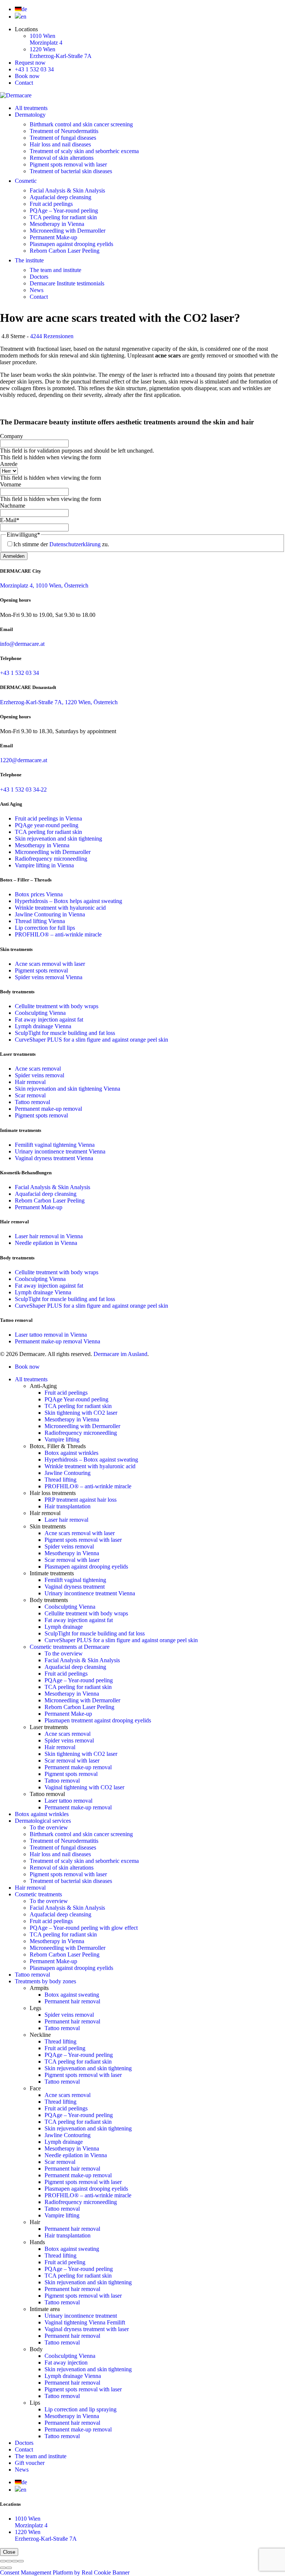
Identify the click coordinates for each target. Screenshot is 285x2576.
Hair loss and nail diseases (60, 144)
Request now (30, 63)
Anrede (9, 464)
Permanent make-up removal (48, 1109)
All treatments (31, 108)
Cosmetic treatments (38, 1894)
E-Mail (10, 520)
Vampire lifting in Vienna (44, 865)
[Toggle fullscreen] (15, 2561)
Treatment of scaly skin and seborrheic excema (84, 151)
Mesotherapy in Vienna (57, 224)
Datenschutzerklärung (75, 544)
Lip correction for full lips (45, 928)
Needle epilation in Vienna (46, 1243)
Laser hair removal (66, 1520)
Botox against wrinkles (71, 1453)
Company (12, 436)
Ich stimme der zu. (61, 544)
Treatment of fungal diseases (63, 138)
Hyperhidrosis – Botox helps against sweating (68, 901)
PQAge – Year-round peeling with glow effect (84, 1928)
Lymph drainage (64, 1627)
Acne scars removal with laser (50, 964)
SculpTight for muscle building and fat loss (65, 1033)
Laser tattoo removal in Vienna (51, 1335)
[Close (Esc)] (3, 2561)
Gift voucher (30, 2463)
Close (9, 2552)
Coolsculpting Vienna (40, 1013)
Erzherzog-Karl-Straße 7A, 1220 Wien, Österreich (59, 702)
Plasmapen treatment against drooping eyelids (98, 1720)
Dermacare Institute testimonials (67, 283)
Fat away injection (66, 2363)
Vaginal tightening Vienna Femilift (85, 2322)
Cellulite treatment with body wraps (57, 1006)
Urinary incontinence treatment (81, 2316)
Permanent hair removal (72, 2001)
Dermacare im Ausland (120, 1354)
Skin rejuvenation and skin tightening (58, 839)
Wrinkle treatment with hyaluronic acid (60, 908)
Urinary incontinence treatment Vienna (60, 1151)
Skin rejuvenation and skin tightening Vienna (68, 1089)
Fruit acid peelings (51, 204)
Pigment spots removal (41, 970)
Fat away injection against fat (49, 1020)
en (24, 17)
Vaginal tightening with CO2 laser (84, 1787)
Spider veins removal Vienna (49, 977)
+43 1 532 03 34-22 (23, 789)
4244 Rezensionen (52, 336)
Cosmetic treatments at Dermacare (70, 1647)
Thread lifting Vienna (40, 921)
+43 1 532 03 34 (34, 69)
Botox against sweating (72, 1995)
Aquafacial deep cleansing (60, 197)
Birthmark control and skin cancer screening (81, 124)
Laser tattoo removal (68, 1801)
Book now (27, 76)
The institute (29, 260)
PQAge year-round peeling (47, 825)
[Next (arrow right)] (9, 2568)
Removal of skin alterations (62, 158)
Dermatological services (43, 1821)
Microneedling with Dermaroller (68, 231)
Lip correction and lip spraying (81, 2409)
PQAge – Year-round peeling (64, 211)
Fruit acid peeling (65, 2048)
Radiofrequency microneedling (51, 859)
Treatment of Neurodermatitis (64, 131)
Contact (24, 83)
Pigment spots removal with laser (68, 164)
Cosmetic (26, 181)
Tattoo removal (32, 1102)
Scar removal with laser (72, 1560)
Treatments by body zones (45, 1981)
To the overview (64, 1653)
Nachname (13, 506)
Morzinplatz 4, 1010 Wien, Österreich (44, 585)
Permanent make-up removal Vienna (58, 1341)
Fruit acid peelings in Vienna (48, 818)
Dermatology (30, 115)
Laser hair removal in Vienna (49, 1236)
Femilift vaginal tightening (75, 1580)
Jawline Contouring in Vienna (50, 914)
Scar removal (30, 1095)
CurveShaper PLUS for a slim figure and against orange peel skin (91, 1040)
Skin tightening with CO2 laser (81, 1413)
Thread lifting (60, 1480)
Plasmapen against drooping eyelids (71, 244)
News (37, 290)
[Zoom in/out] (21, 2561)
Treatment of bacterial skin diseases (71, 171)
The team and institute (55, 270)
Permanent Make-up (53, 237)
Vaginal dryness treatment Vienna (54, 1158)
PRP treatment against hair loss (81, 1500)
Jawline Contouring (68, 1473)
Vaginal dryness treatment (75, 1587)
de (24, 9)
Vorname (11, 484)
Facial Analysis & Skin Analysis (67, 190)
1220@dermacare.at (24, 760)
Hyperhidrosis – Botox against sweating (91, 1459)
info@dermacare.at (22, 644)
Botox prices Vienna (39, 894)
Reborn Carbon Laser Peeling (65, 251)
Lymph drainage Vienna (43, 1026)
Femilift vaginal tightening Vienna (55, 1145)
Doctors (39, 277)
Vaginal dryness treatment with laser (87, 2329)
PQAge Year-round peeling (76, 1399)
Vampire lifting (62, 1439)
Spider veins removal (40, 1075)
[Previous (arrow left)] (3, 2568)
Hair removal (30, 1082)
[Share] (9, 2561)
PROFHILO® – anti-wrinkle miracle (58, 934)
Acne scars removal (38, 1069)
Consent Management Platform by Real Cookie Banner (65, 2572)
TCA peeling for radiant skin (63, 217)
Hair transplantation (68, 1506)
